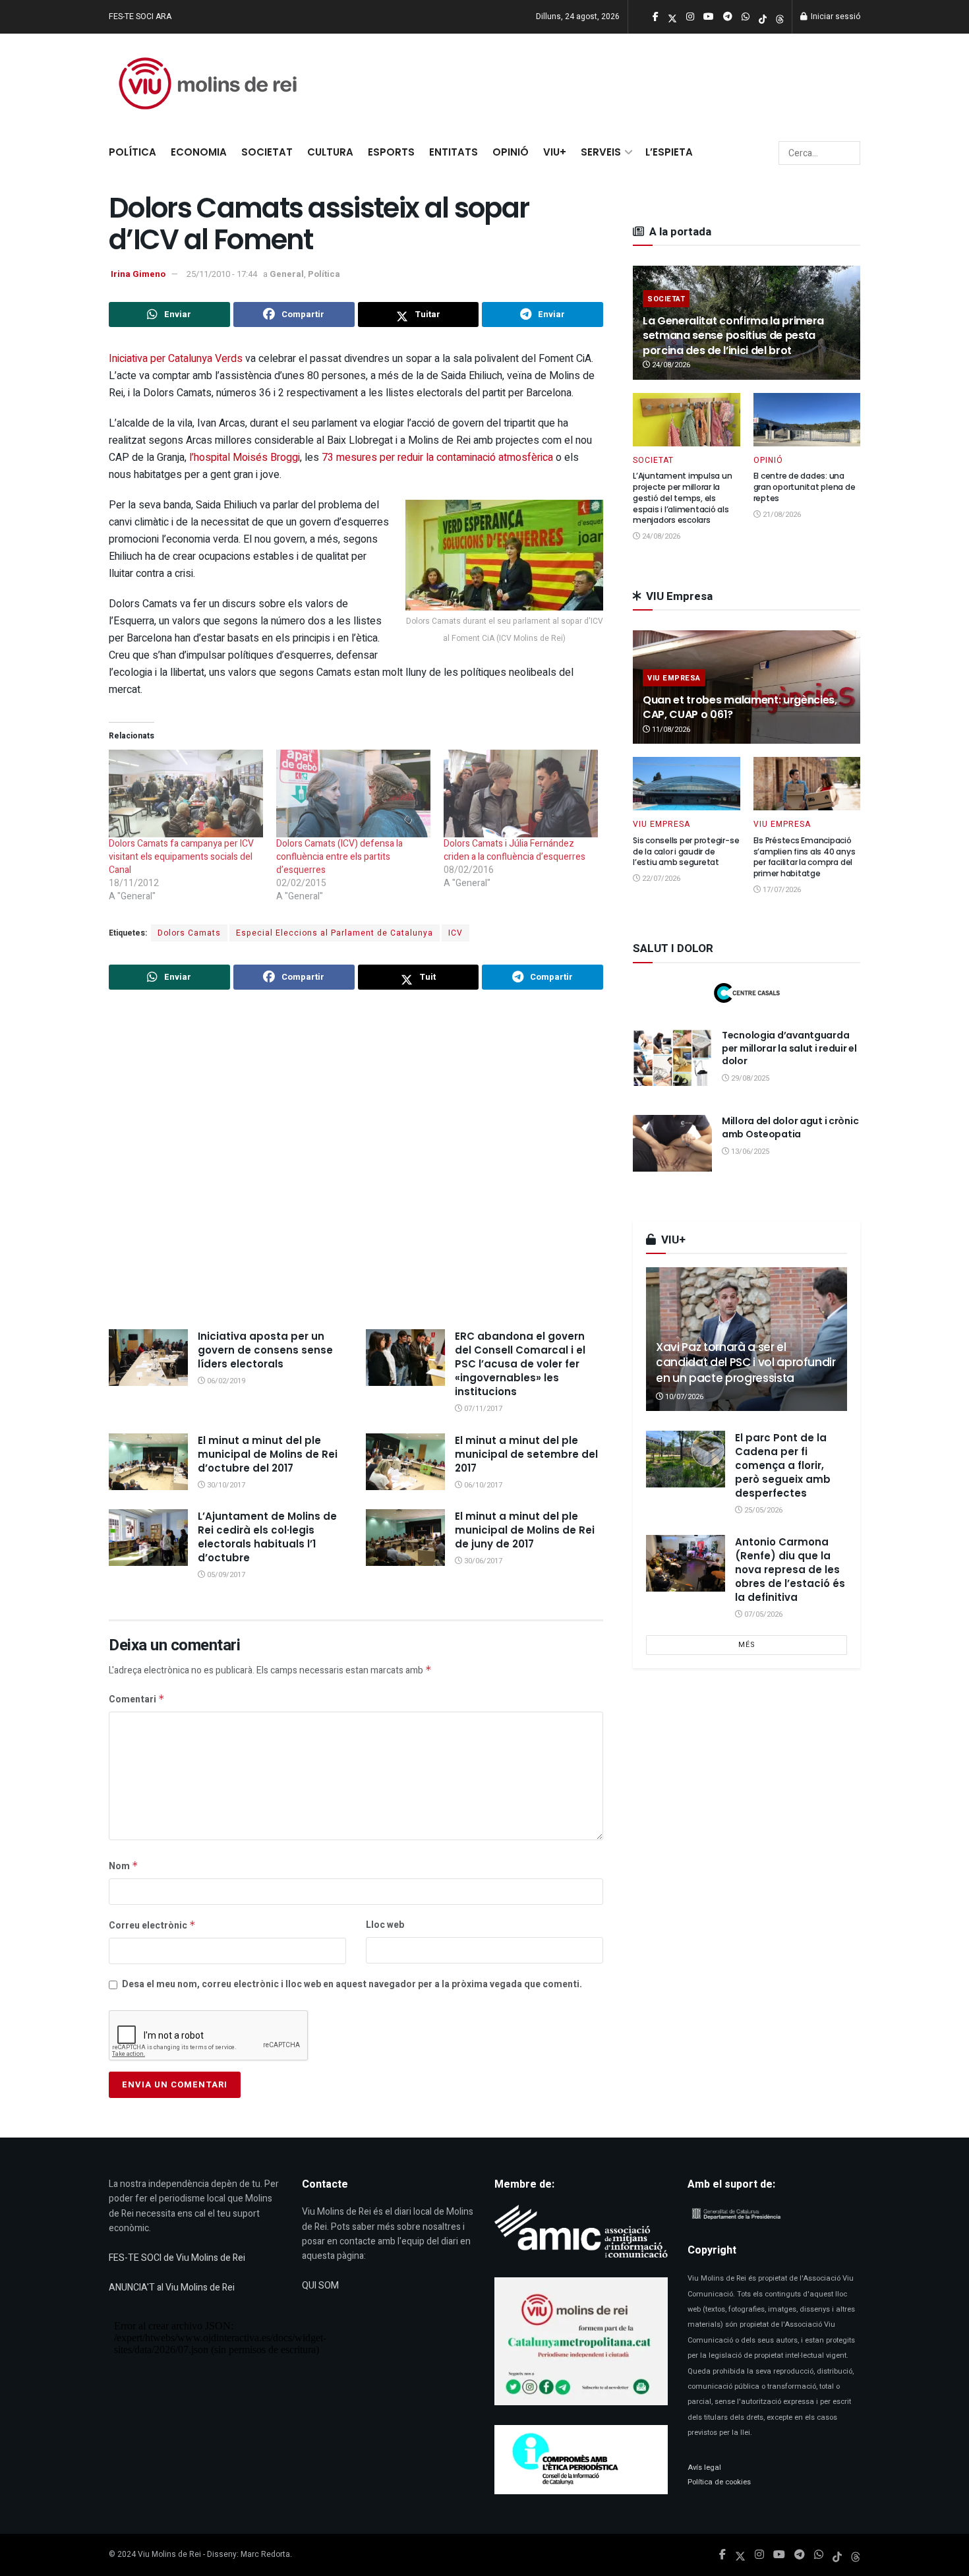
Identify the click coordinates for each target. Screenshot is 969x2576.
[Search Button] (848, 153)
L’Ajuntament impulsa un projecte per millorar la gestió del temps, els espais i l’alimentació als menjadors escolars (682, 498)
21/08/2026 (781, 515)
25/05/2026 (762, 1510)
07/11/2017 (482, 1409)
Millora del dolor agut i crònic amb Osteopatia (790, 1127)
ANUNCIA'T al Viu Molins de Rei (172, 2288)
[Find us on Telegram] (800, 2555)
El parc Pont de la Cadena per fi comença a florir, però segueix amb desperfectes (783, 1465)
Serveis (601, 152)
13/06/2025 (749, 1152)
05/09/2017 (225, 1575)
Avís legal (704, 2468)
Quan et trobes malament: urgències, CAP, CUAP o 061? (740, 707)
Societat (267, 152)
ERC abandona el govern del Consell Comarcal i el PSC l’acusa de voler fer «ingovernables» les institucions (520, 1364)
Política (132, 152)
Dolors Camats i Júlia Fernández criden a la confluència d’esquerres (514, 850)
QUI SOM (320, 2286)
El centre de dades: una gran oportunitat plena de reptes (805, 487)
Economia (199, 152)
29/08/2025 (749, 1078)
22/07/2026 (660, 879)
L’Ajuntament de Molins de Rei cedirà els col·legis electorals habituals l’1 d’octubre (267, 1537)
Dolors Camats (189, 933)
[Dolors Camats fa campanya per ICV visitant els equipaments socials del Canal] (186, 794)
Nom (124, 1866)
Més (747, 1645)
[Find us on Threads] (780, 17)
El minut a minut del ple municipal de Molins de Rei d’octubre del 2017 (268, 1454)
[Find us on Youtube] (779, 2555)
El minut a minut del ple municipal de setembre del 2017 (526, 1454)
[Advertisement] (356, 1161)
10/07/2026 (683, 1397)
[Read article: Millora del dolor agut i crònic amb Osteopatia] (672, 1143)
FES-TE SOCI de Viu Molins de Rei (177, 2258)
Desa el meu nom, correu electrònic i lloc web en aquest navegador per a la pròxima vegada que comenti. (352, 1984)
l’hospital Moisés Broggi (245, 458)
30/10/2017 (225, 1485)
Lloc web (385, 1925)
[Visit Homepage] (208, 83)
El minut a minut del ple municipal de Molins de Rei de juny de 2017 (525, 1530)
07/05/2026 (762, 1614)
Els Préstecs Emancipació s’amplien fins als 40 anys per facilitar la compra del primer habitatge (805, 857)
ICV (455, 933)
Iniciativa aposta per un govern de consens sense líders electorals (265, 1350)
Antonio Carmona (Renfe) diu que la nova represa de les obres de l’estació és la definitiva (790, 1570)
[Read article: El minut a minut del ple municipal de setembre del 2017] (405, 1462)
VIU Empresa (674, 678)
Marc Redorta (265, 2554)
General (287, 274)
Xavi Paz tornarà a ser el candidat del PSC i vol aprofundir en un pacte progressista (746, 1363)
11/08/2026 (670, 730)
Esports (391, 152)
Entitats (454, 152)
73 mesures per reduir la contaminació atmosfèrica (439, 458)
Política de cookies (719, 2482)
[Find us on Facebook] (722, 2555)
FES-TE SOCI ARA (140, 16)
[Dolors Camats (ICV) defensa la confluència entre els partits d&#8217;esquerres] (353, 794)
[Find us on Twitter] (740, 2555)
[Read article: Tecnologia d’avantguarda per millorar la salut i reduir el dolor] (672, 1058)
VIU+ (555, 152)
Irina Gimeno (138, 274)
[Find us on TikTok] (763, 17)
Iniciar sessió (835, 16)
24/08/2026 (670, 365)
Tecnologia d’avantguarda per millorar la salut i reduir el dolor (789, 1048)
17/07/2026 (781, 890)
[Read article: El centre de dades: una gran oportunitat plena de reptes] (807, 420)
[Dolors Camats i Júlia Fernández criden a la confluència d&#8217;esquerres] (521, 794)
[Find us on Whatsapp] (819, 2555)
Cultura (330, 152)
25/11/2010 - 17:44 (222, 274)
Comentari (137, 1699)
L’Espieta (669, 152)
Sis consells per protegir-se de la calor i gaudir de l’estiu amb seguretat (686, 852)
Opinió (511, 152)
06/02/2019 (225, 1381)
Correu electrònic (152, 1926)
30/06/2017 (482, 1561)
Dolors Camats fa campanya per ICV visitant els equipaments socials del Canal (181, 857)
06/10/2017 (482, 1485)
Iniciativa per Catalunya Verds (177, 359)
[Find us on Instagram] (759, 2555)
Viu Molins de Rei (169, 2554)
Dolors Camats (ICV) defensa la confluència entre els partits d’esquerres (339, 857)
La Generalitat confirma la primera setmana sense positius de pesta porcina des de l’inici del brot (733, 336)
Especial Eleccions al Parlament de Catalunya (335, 933)
